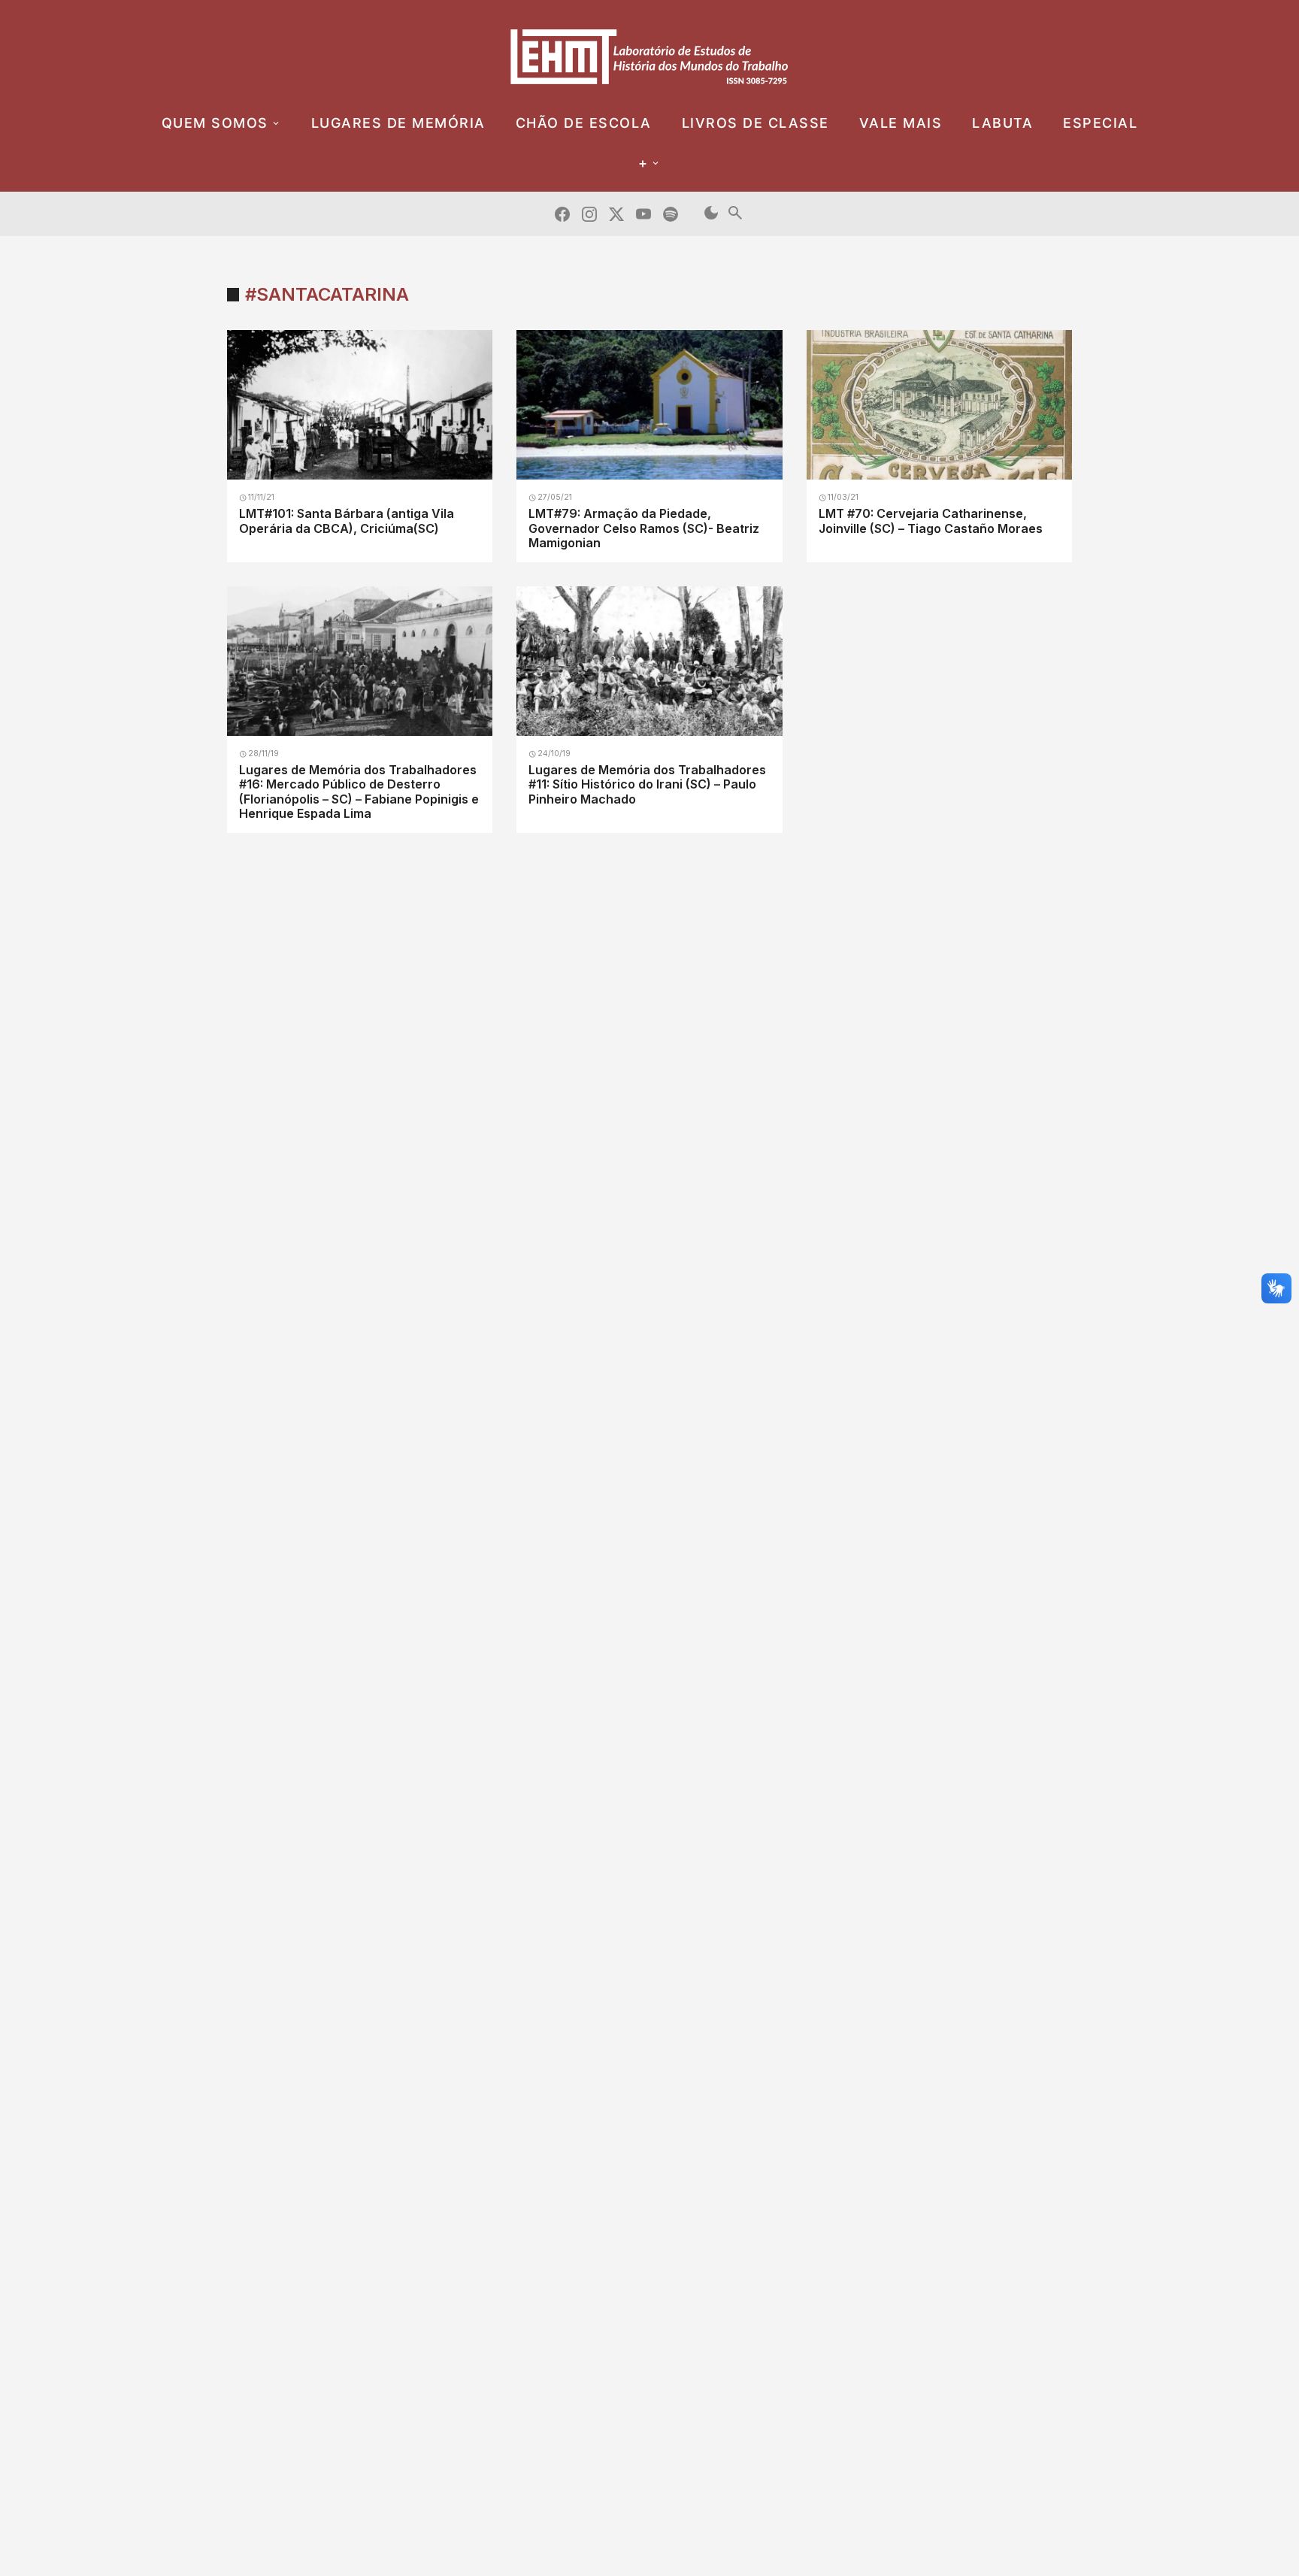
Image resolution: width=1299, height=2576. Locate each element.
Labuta (1002, 123)
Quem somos (215, 123)
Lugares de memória (398, 123)
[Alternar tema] (711, 214)
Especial (1100, 123)
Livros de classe (755, 123)
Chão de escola (584, 123)
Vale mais (901, 123)
